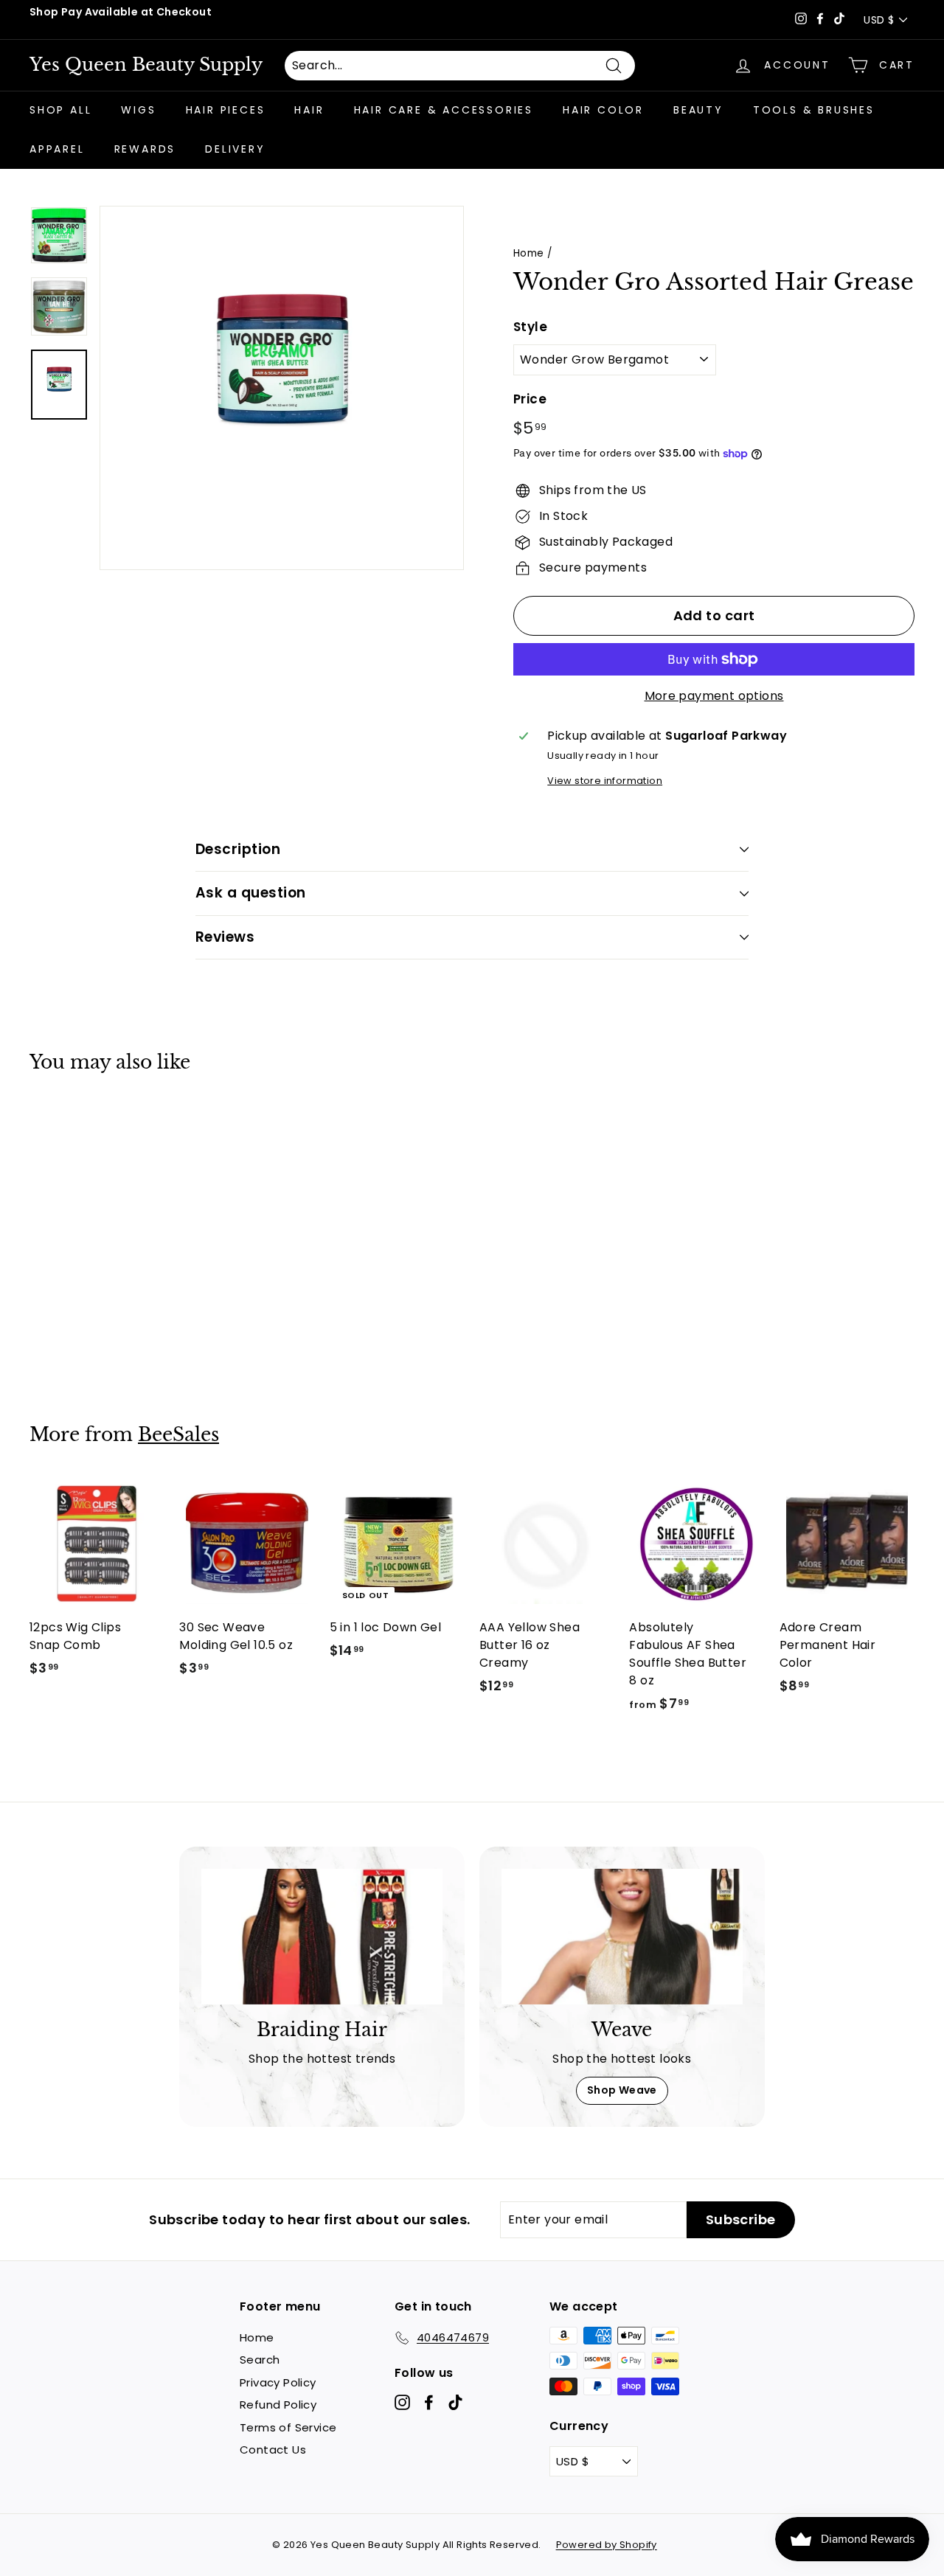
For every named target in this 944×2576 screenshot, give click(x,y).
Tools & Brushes (814, 110)
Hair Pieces (226, 110)
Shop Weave (622, 2090)
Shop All (60, 110)
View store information (605, 781)
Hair (309, 110)
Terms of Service (288, 2427)
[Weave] (622, 1937)
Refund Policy (278, 2405)
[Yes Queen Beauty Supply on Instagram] (402, 2402)
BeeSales (178, 1435)
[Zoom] (282, 388)
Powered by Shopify (607, 2545)
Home (529, 253)
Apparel (57, 149)
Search (260, 2360)
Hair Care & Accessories (444, 110)
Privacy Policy (278, 2382)
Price (530, 399)
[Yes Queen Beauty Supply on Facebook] (429, 2402)
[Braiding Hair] (322, 1937)
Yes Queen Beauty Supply (146, 65)
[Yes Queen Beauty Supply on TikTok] (455, 2402)
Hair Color (603, 110)
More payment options (714, 696)
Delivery (235, 149)
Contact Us (273, 2450)
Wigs (138, 110)
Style (530, 327)
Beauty (698, 110)
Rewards (145, 149)
